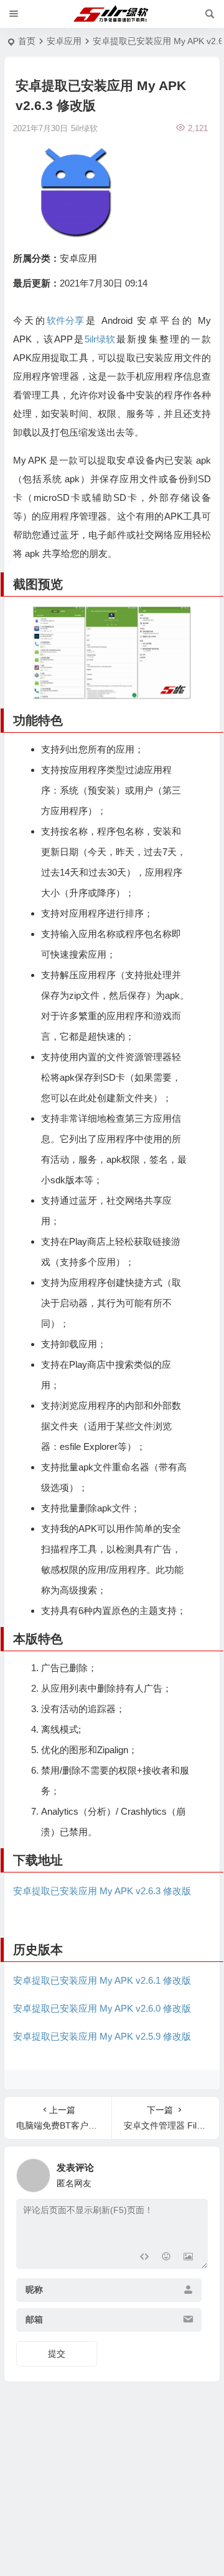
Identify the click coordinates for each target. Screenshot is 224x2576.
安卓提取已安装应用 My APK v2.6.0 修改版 (102, 2008)
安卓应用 (64, 41)
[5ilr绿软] (112, 14)
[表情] (166, 2258)
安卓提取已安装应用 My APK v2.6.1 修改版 (102, 1980)
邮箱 (34, 2319)
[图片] (188, 2258)
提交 (57, 2354)
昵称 (34, 2290)
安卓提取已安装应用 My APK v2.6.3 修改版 (102, 1891)
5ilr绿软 (100, 339)
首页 (27, 41)
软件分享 (65, 320)
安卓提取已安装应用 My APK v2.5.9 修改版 (102, 2036)
